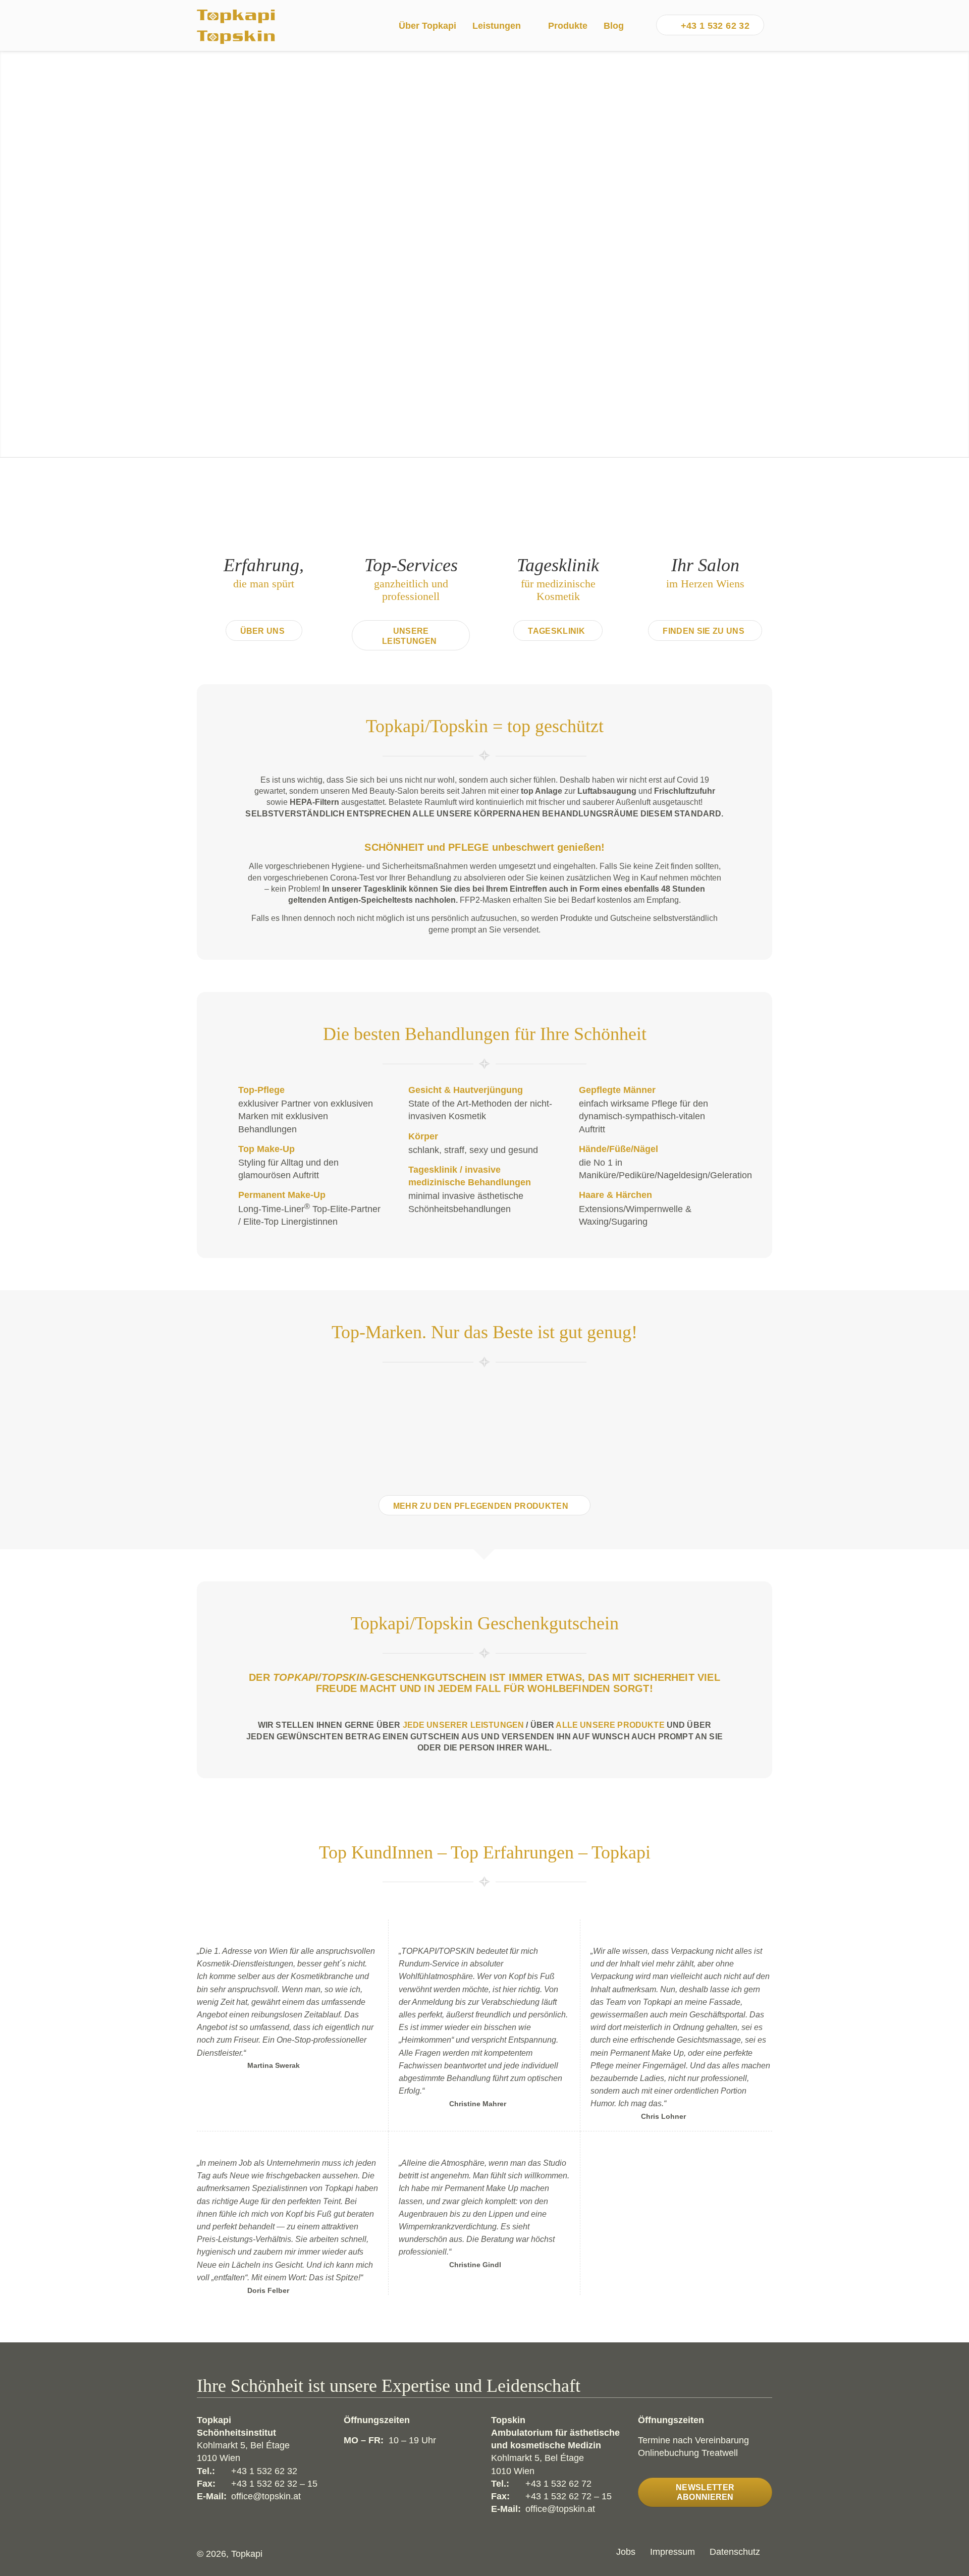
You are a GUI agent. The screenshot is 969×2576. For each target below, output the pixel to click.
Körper (423, 1136)
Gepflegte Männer (617, 1090)
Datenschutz (735, 2552)
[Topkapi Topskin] (236, 26)
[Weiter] (960, 254)
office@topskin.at (266, 2496)
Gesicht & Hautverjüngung (466, 1090)
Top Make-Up (266, 1149)
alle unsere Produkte (610, 1725)
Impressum (672, 2552)
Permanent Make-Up (282, 1195)
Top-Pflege (261, 1090)
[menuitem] (427, 26)
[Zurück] (9, 254)
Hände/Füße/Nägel (618, 1149)
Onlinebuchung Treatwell (688, 2453)
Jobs (626, 2552)
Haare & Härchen (615, 1195)
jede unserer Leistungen (464, 1725)
